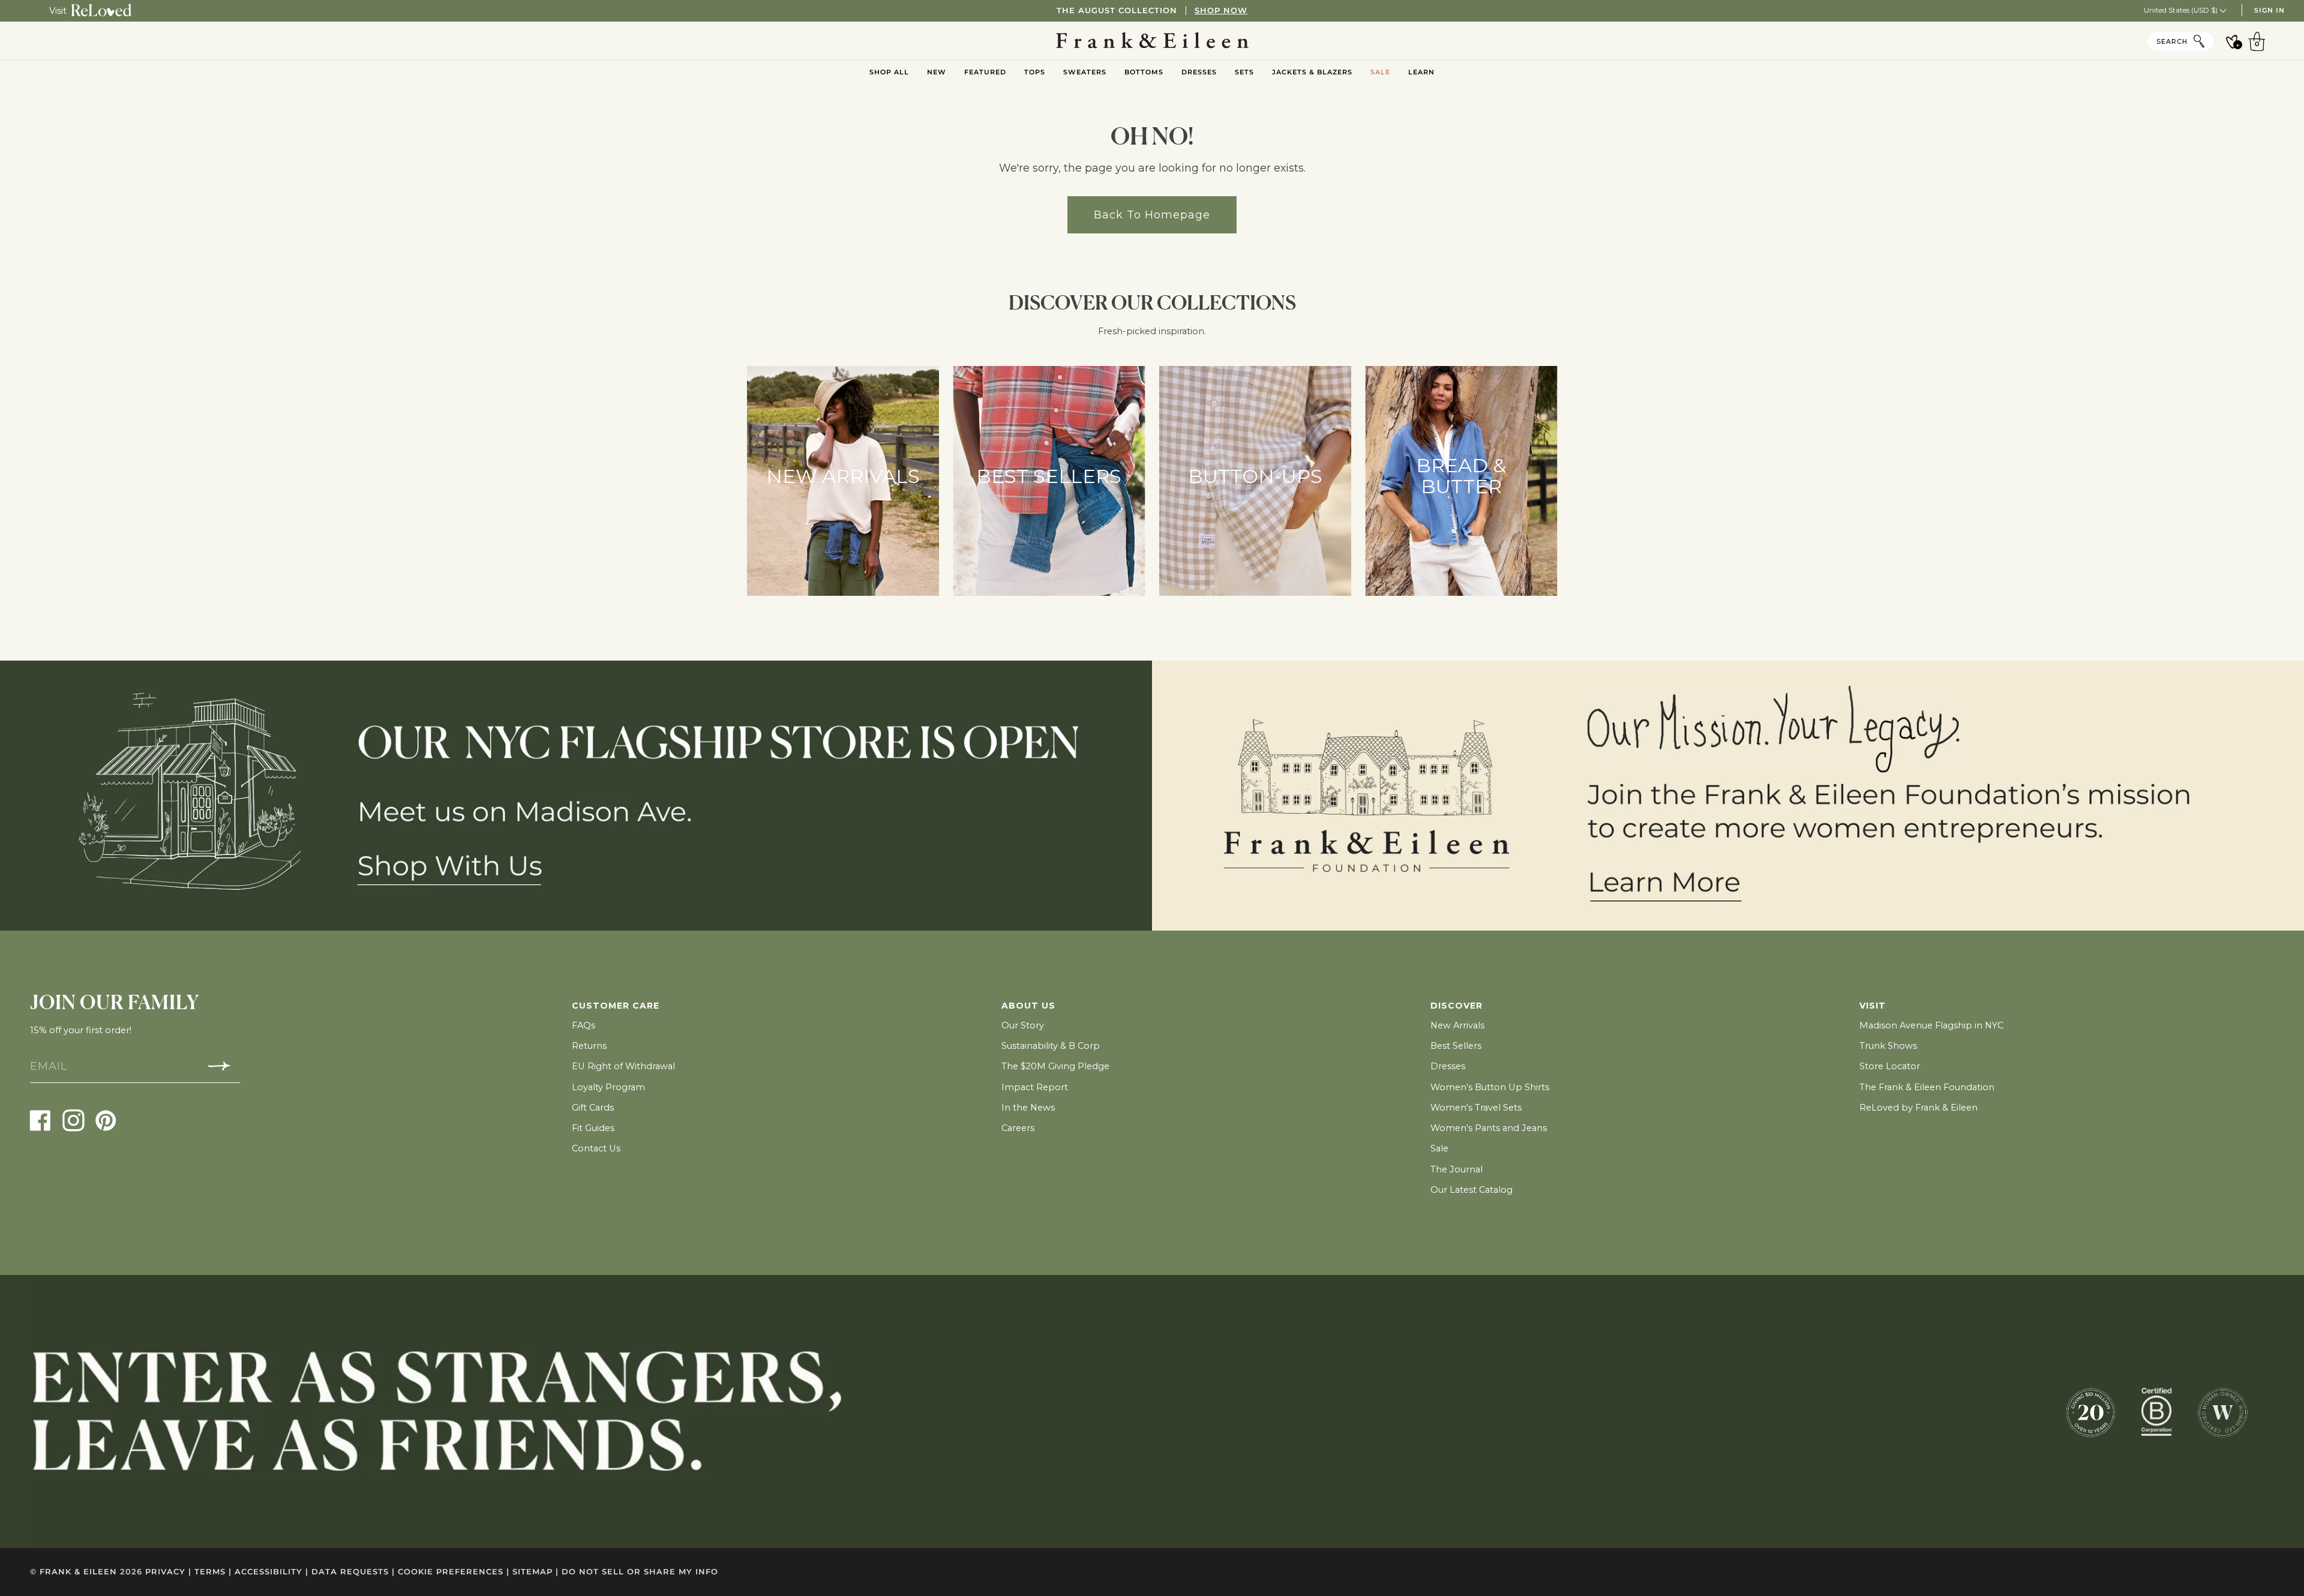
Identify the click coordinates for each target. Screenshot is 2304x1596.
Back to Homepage (1152, 214)
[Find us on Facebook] (40, 1120)
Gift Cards (593, 1108)
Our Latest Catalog (1471, 1190)
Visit (58, 11)
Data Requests (353, 1572)
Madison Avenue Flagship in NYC (1931, 1025)
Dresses (1448, 1066)
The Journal (1456, 1169)
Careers (1018, 1128)
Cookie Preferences (454, 1572)
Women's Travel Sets (1476, 1108)
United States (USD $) (2182, 10)
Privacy (168, 1572)
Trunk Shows (1888, 1046)
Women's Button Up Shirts (1490, 1087)
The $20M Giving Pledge (1055, 1066)
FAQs (583, 1025)
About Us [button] (1028, 1006)
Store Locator (1890, 1066)
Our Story (1023, 1025)
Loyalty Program (608, 1087)
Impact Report (1035, 1087)
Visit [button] (1873, 1006)
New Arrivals (1457, 1025)
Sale (1439, 1148)
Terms (213, 1572)
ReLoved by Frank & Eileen (1918, 1108)
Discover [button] (1456, 1006)
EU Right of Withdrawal (623, 1066)
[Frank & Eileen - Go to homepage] (1152, 41)
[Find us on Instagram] (73, 1120)
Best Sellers (1456, 1046)
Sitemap (535, 1572)
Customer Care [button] (616, 1006)
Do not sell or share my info (640, 1572)
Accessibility (271, 1572)
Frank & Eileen (78, 1572)
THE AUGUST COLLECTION (1152, 10)
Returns (589, 1046)
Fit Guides (593, 1128)
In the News (1028, 1108)
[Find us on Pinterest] (106, 1120)
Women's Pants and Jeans (1489, 1128)
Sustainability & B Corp (1051, 1046)
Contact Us (596, 1148)
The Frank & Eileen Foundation (1927, 1087)
